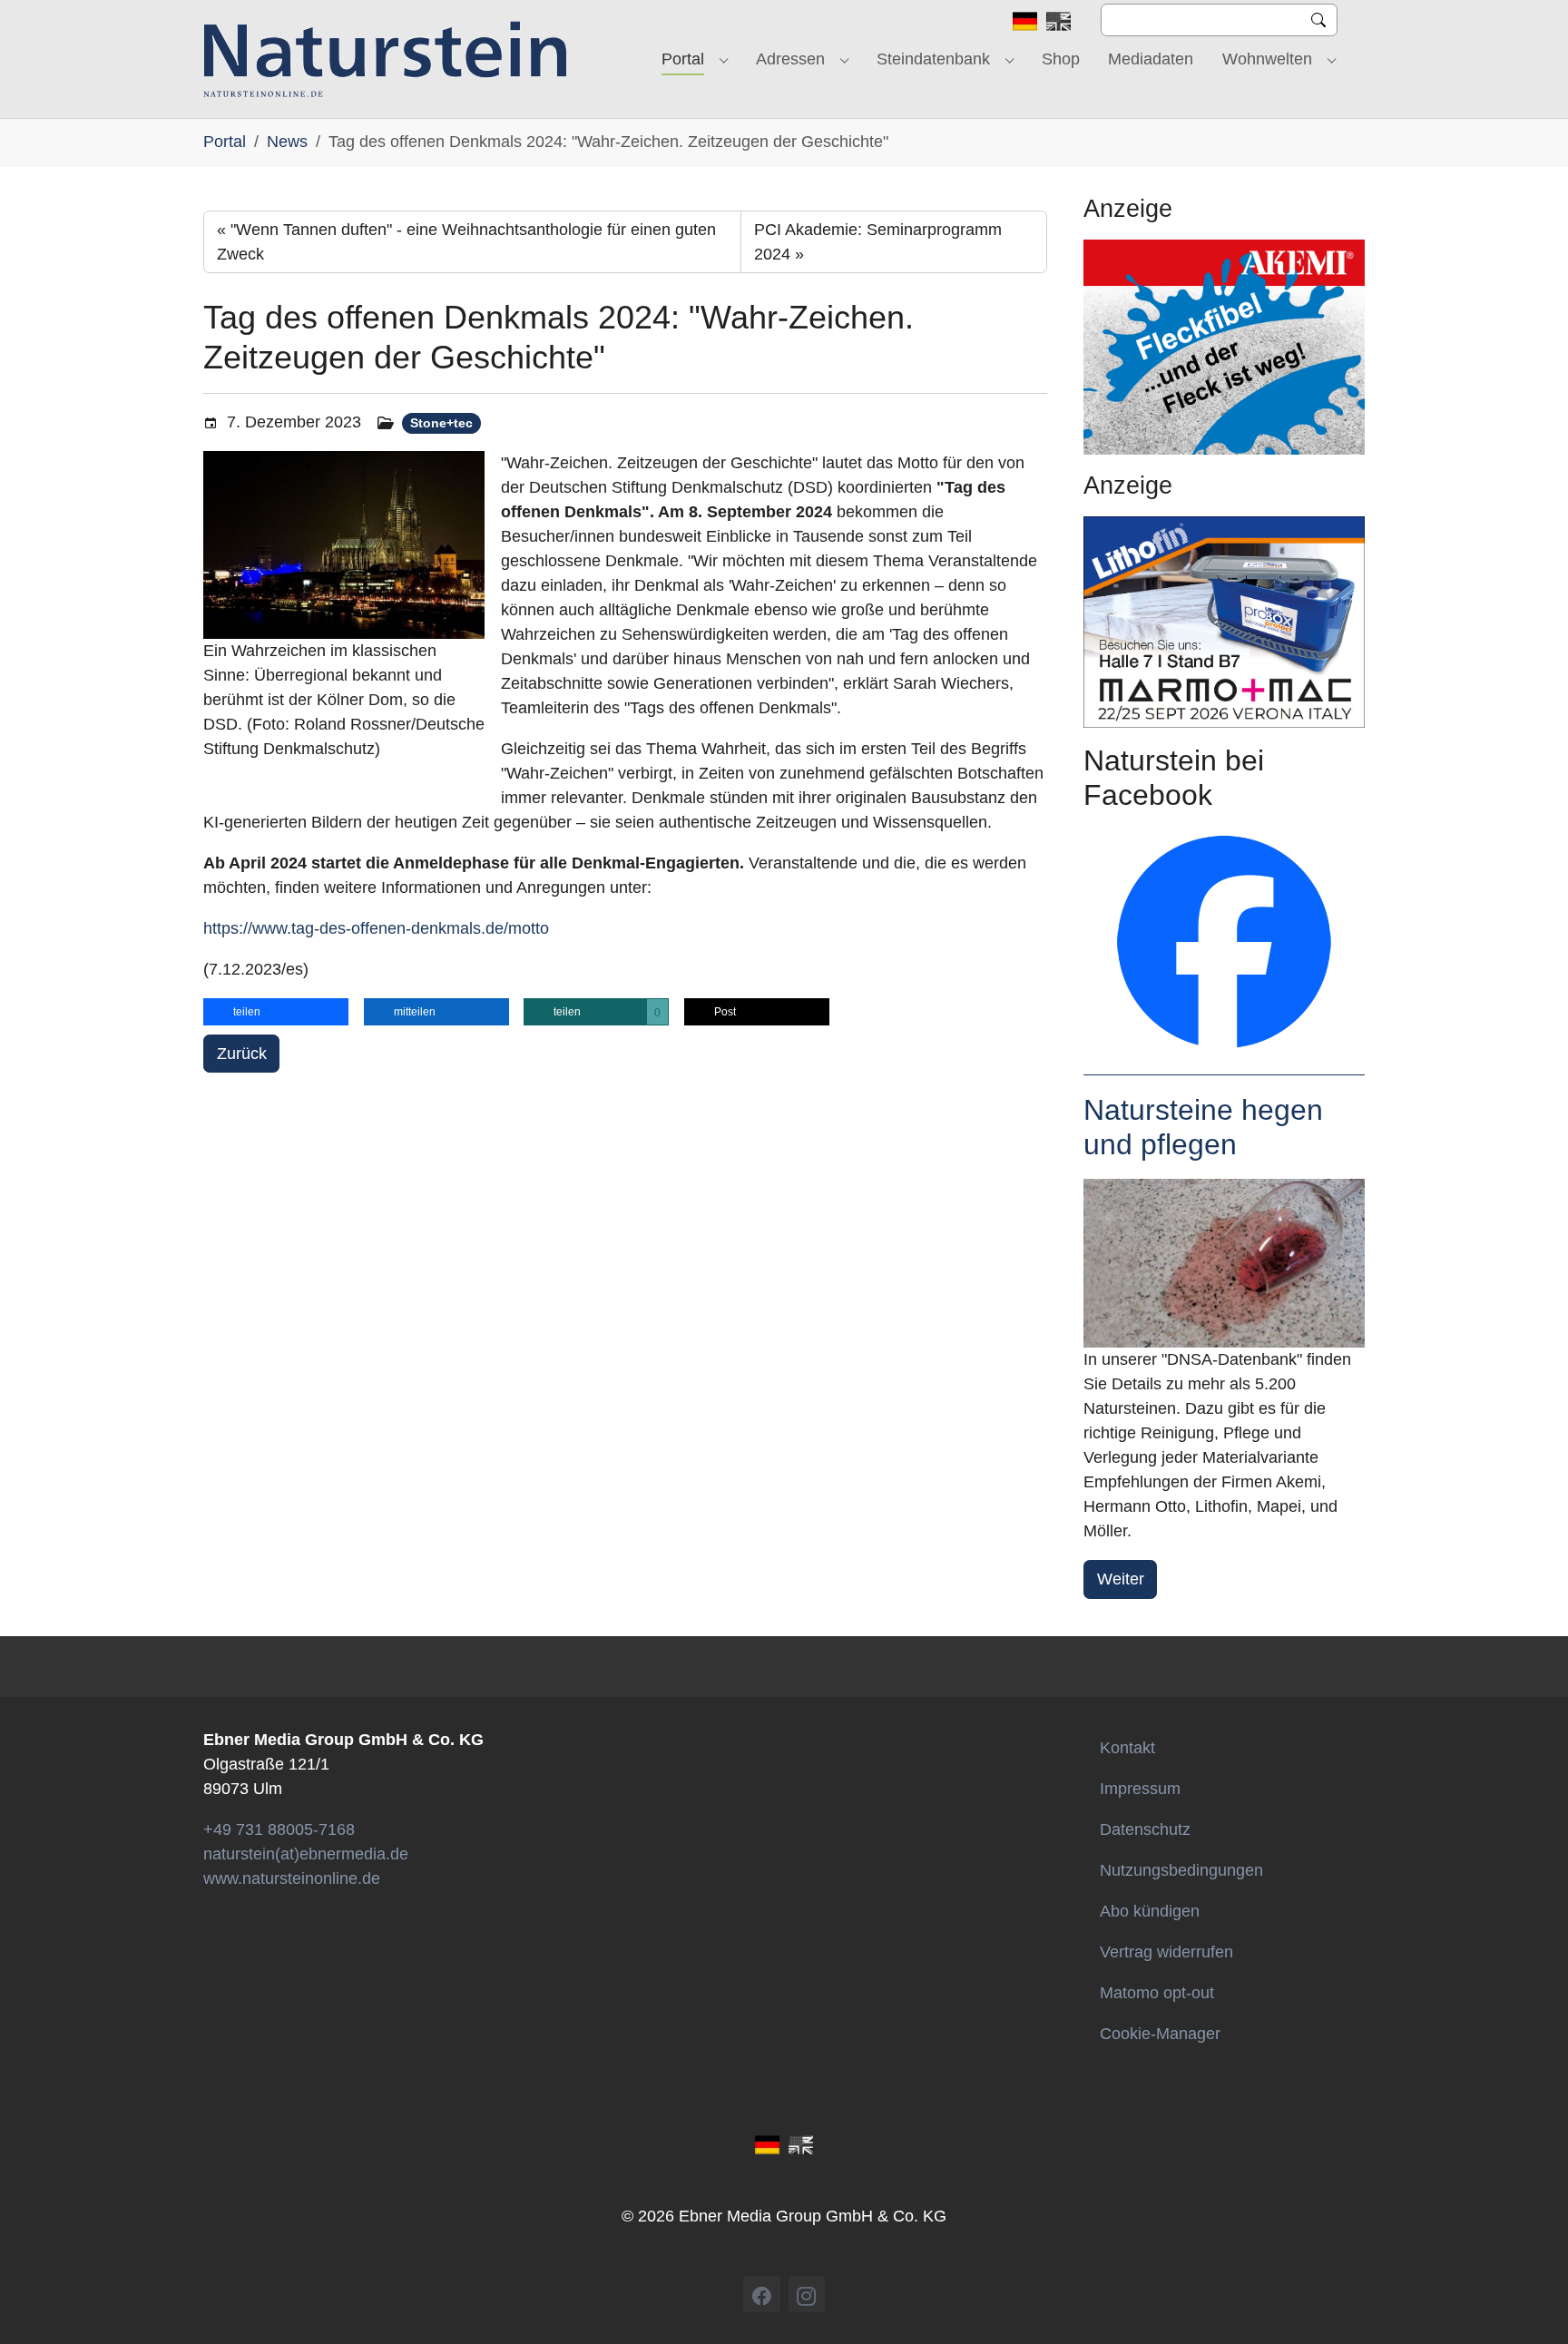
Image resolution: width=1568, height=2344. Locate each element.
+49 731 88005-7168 (279, 1829)
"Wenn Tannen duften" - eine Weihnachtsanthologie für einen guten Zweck (466, 242)
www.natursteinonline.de (292, 1878)
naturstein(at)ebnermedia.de (306, 1854)
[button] (276, 1012)
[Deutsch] (1025, 20)
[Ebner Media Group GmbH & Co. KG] (385, 59)
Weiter (1121, 1579)
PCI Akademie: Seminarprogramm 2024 (878, 242)
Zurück (242, 1054)
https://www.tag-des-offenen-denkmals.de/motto (376, 928)
